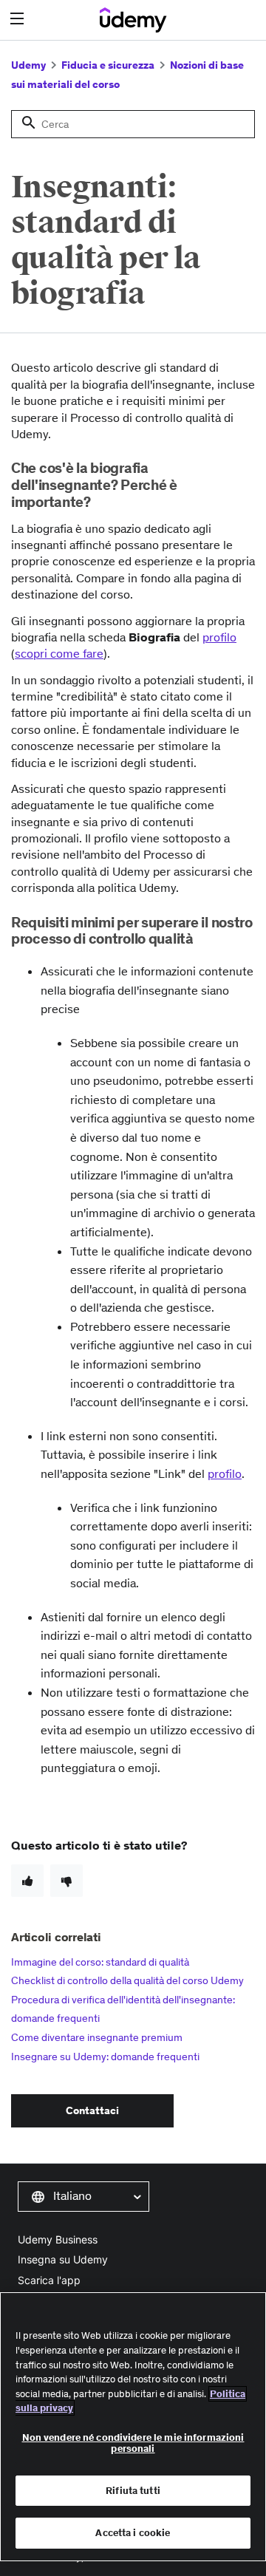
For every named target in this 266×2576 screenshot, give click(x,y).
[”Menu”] (19, 19)
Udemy (28, 65)
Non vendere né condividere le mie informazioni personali (133, 2443)
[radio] (27, 1881)
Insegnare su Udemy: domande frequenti (105, 2057)
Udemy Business (58, 2239)
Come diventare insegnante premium (97, 2037)
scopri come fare (59, 653)
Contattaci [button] (92, 2110)
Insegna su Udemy (63, 2259)
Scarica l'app (49, 2280)
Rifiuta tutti (133, 2491)
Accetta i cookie (133, 2533)
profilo (219, 637)
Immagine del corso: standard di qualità (100, 1962)
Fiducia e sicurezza (108, 65)
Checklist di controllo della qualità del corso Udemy (127, 1980)
